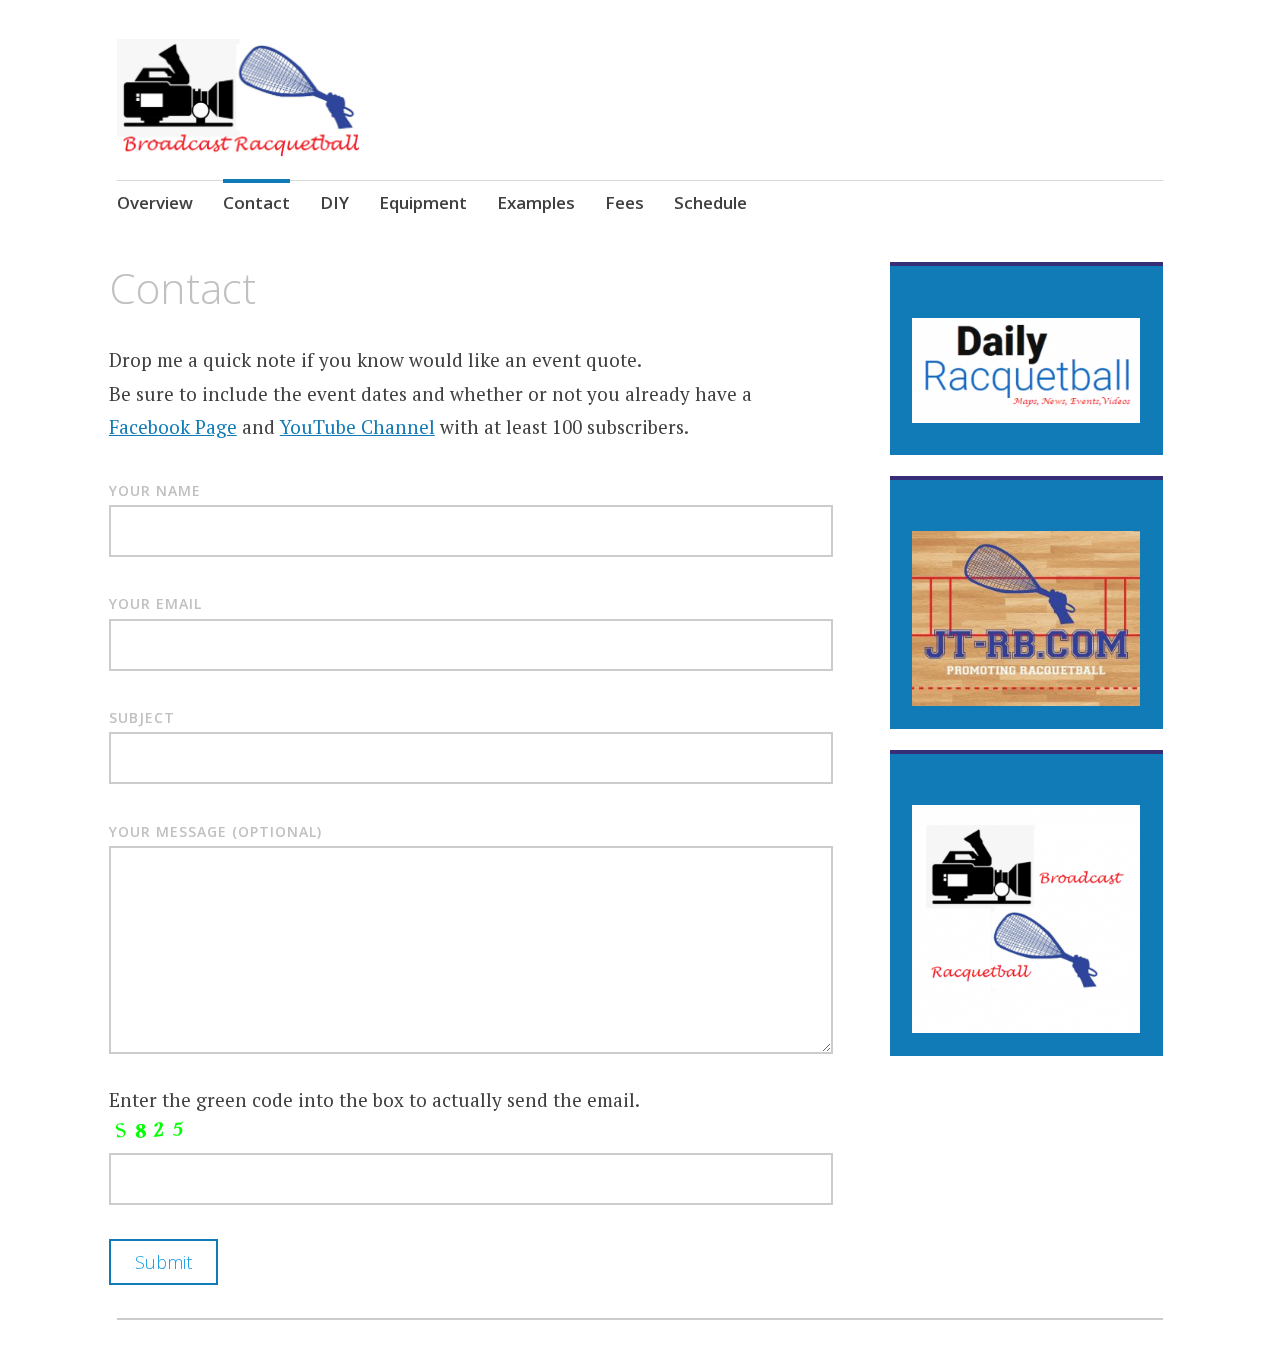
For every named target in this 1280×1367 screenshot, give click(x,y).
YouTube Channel (357, 426)
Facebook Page (173, 426)
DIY (334, 202)
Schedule (710, 202)
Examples (536, 202)
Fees (624, 202)
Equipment (423, 202)
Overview (155, 202)
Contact (256, 202)
